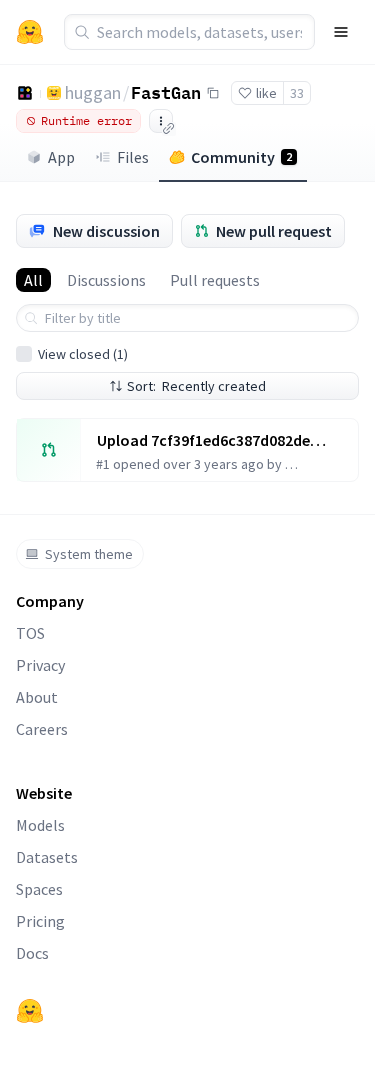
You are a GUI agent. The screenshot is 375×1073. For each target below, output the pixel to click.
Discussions (106, 280)
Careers (42, 729)
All (33, 280)
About (37, 697)
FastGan (166, 92)
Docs (32, 953)
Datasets (47, 857)
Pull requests (215, 280)
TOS (30, 633)
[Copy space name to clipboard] (213, 93)
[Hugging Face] (30, 1011)
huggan (93, 92)
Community (241, 157)
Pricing (40, 921)
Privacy (40, 665)
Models (40, 825)
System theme (89, 554)
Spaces (39, 889)
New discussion (106, 231)
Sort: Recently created (196, 386)
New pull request (274, 231)
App (61, 157)
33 (297, 93)
